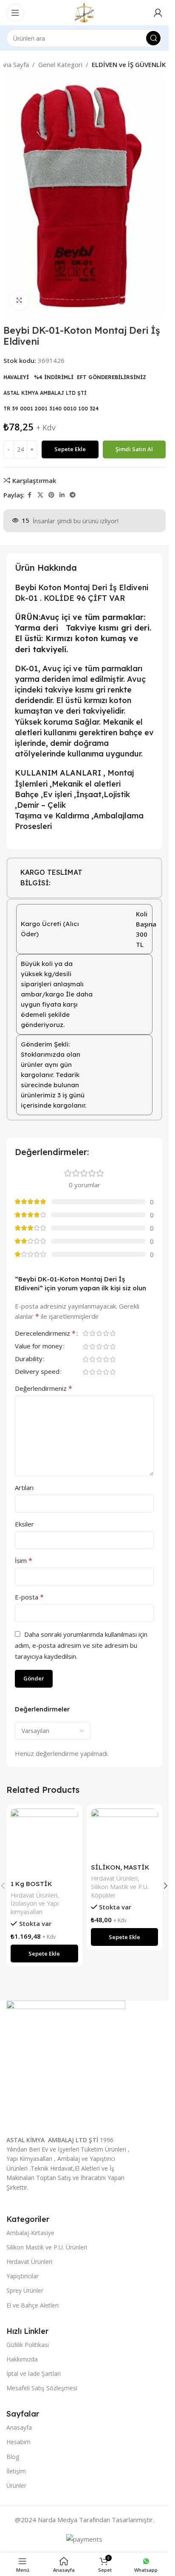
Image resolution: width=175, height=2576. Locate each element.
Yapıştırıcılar (23, 2276)
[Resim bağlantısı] (66, 2064)
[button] (44, 1954)
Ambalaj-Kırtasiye (30, 2233)
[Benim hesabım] (158, 13)
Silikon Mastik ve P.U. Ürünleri (47, 2247)
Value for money (39, 1347)
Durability (29, 1359)
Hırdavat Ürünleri (34, 1895)
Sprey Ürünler (25, 2290)
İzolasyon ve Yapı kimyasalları (35, 1908)
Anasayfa (19, 2427)
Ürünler (16, 2485)
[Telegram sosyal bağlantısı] (73, 495)
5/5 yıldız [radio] (113, 1333)
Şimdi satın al (134, 449)
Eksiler (24, 1524)
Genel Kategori (60, 64)
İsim (24, 1560)
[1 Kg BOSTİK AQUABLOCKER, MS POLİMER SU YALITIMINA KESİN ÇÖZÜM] (44, 1842)
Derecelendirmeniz (45, 1334)
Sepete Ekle (70, 449)
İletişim (16, 2471)
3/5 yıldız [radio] (99, 1333)
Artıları (24, 1488)
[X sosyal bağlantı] (40, 495)
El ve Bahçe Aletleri (32, 2305)
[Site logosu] (84, 12)
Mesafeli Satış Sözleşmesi (42, 2388)
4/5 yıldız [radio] (106, 1333)
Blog (13, 2457)
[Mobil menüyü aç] (15, 13)
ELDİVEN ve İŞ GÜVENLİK (129, 64)
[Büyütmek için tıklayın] (19, 300)
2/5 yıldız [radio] (92, 1333)
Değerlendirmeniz (44, 1388)
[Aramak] (153, 38)
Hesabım (18, 2442)
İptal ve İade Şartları (34, 2374)
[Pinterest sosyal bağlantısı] (51, 495)
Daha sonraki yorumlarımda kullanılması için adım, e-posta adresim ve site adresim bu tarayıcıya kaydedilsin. (81, 1645)
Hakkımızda (22, 2359)
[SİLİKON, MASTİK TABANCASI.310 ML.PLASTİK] (125, 1834)
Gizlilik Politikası (28, 2345)
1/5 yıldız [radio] (85, 1333)
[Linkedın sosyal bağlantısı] (62, 495)
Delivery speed (37, 1372)
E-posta (29, 1597)
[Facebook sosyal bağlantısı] (30, 495)
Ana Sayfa (15, 64)
